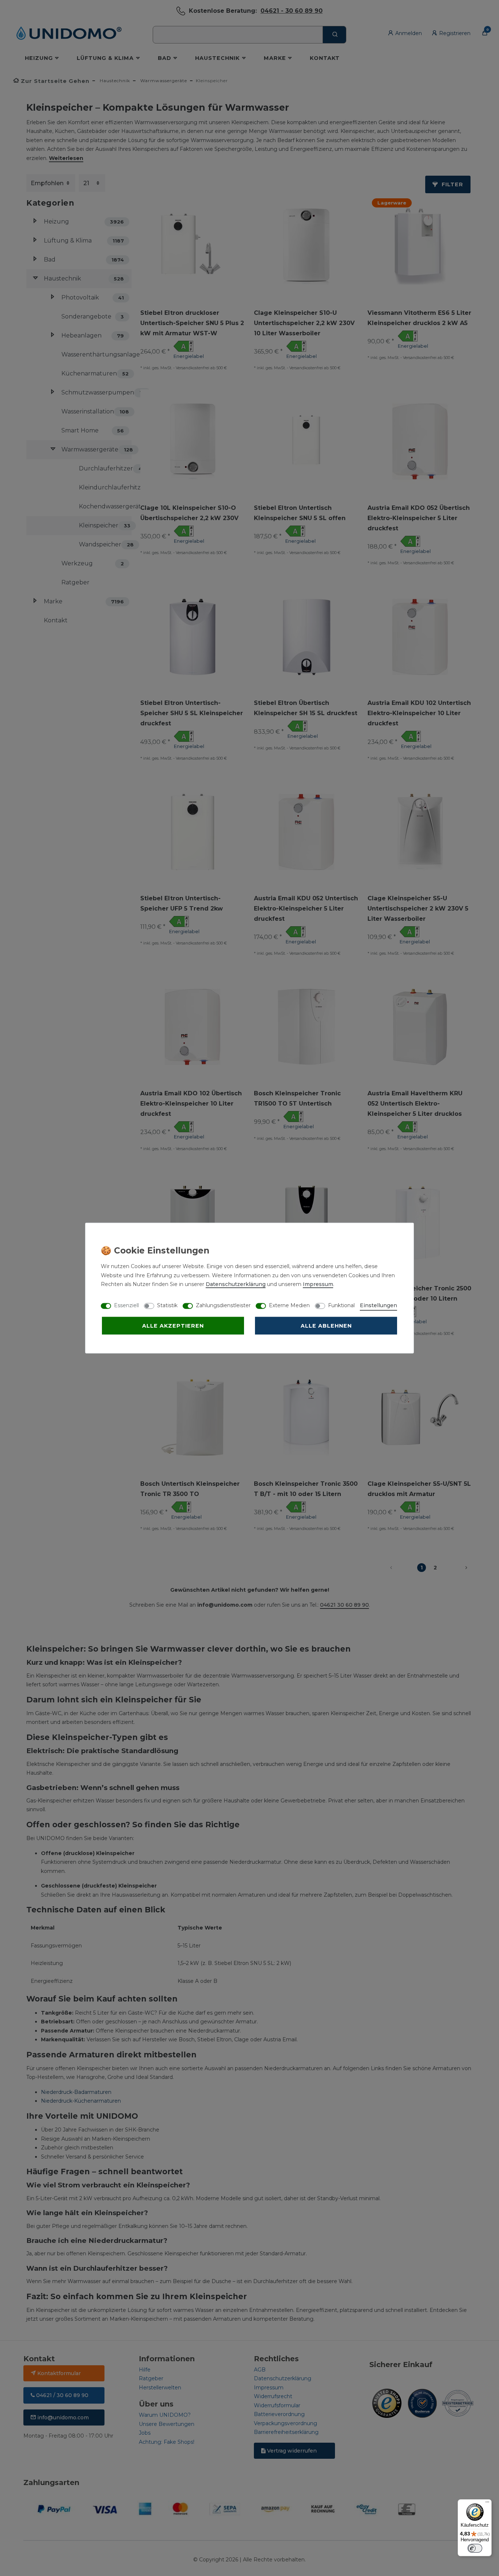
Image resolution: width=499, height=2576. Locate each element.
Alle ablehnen (326, 1326)
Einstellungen (378, 1305)
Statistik (167, 1305)
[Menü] (487, 2504)
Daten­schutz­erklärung (236, 1284)
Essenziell (126, 1305)
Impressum (318, 1284)
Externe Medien (289, 1305)
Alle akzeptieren (173, 1326)
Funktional (341, 1305)
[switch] (475, 2548)
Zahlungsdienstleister (223, 1305)
